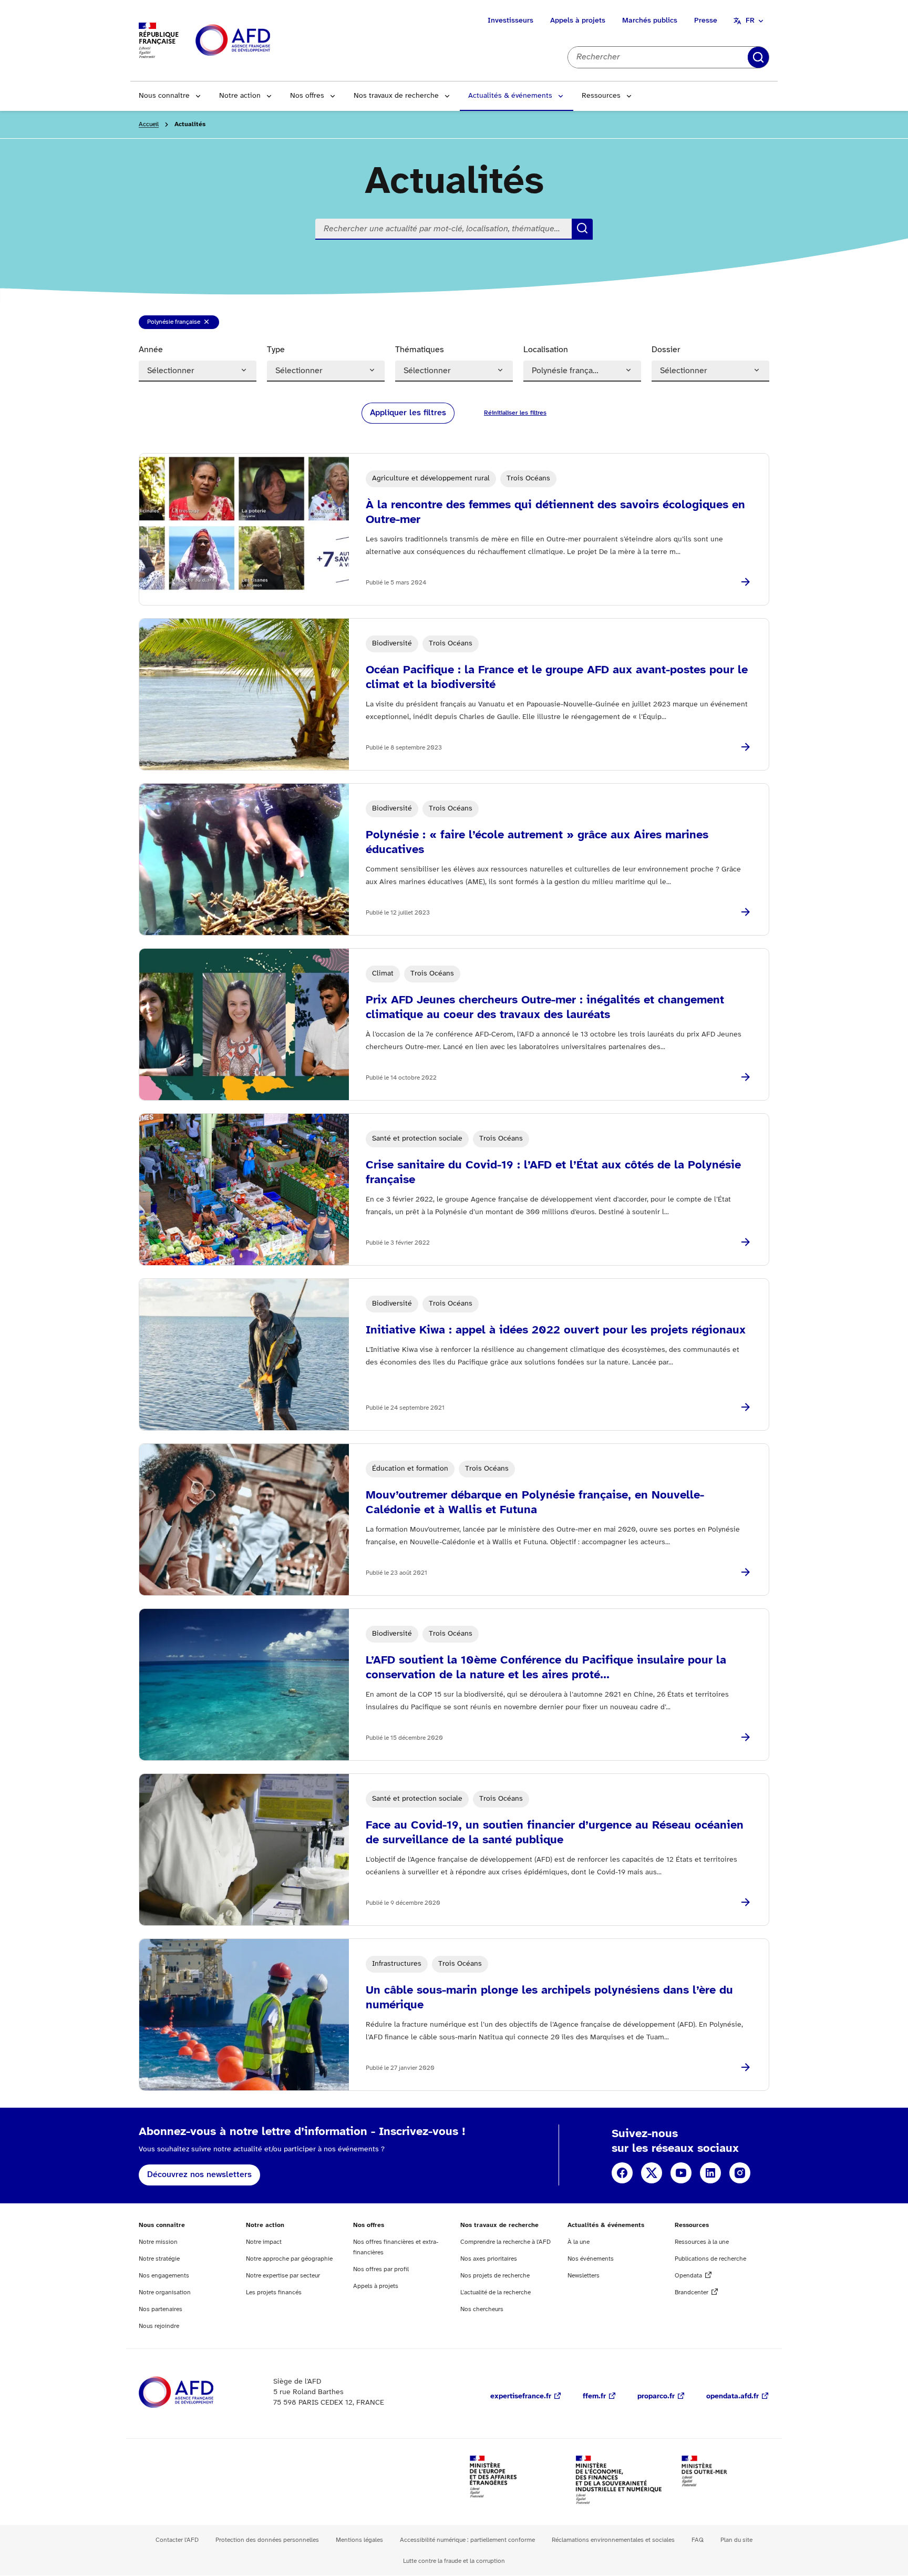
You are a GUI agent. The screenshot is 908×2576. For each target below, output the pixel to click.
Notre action (240, 96)
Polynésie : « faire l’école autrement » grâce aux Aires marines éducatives (537, 843)
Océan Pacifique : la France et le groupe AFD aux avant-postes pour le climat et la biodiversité (557, 678)
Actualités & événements (510, 96)
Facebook (622, 2173)
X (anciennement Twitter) (652, 2173)
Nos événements (591, 2259)
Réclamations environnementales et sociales (613, 2540)
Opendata (688, 2276)
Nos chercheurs (482, 2309)
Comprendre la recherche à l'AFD (505, 2242)
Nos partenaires (161, 2309)
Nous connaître (164, 96)
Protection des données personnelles (267, 2540)
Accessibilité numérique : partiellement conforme (467, 2540)
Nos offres (307, 96)
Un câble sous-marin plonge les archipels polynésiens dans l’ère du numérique (549, 1998)
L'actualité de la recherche (496, 2292)
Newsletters (584, 2276)
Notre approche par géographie (289, 2259)
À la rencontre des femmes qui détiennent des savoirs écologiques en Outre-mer (555, 512)
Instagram (740, 2173)
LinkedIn (710, 2173)
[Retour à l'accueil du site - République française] (256, 41)
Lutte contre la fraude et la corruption (454, 2561)
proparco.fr (656, 2397)
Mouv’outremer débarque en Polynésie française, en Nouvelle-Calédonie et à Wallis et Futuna (535, 1503)
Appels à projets (578, 21)
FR (750, 21)
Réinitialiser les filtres (767, 57)
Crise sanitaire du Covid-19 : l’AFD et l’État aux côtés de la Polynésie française (553, 1173)
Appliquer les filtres (408, 413)
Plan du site (736, 2540)
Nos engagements (164, 2276)
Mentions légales (359, 2540)
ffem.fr (594, 2397)
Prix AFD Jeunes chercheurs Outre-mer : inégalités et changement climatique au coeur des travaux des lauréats (545, 1008)
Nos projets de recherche (495, 2276)
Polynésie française (173, 324)
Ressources (601, 96)
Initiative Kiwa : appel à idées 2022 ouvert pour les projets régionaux (556, 1330)
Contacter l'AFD (177, 2540)
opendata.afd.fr (732, 2397)
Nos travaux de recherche (396, 96)
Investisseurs (510, 21)
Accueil (149, 124)
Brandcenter (692, 2292)
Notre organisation (165, 2292)
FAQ (698, 2540)
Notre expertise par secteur (283, 2276)
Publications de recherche (710, 2259)
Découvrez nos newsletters (199, 2175)
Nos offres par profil (381, 2269)
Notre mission (158, 2242)
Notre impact (264, 2242)
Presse (706, 21)
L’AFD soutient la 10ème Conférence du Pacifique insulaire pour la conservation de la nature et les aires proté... (546, 1668)
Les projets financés (274, 2292)
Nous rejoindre (159, 2326)
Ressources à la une (702, 2242)
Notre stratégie (159, 2259)
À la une (579, 2242)
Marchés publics (650, 21)
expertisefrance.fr (521, 2397)
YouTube (681, 2173)
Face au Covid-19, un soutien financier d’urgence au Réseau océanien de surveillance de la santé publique (555, 1833)
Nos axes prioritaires (489, 2259)
